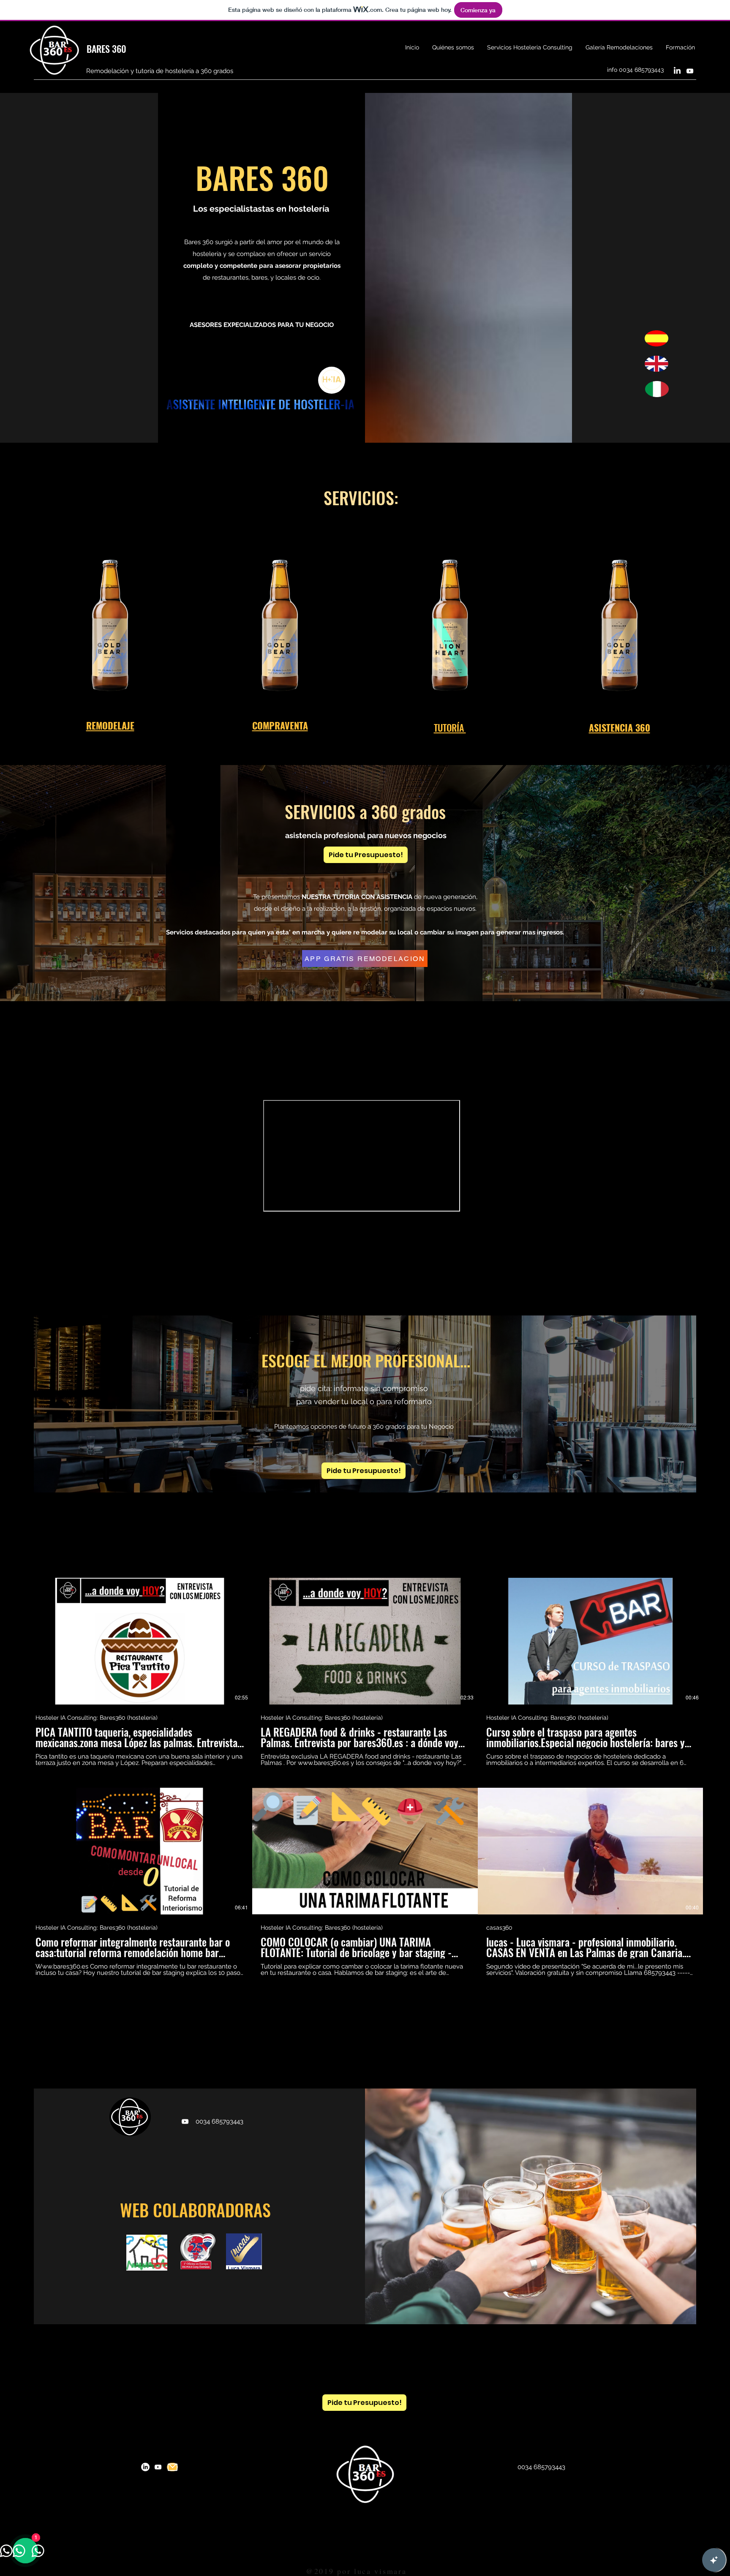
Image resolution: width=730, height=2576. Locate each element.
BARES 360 (106, 49)
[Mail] (172, 2467)
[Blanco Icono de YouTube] (690, 71)
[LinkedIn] (677, 71)
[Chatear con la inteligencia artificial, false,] (714, 2560)
